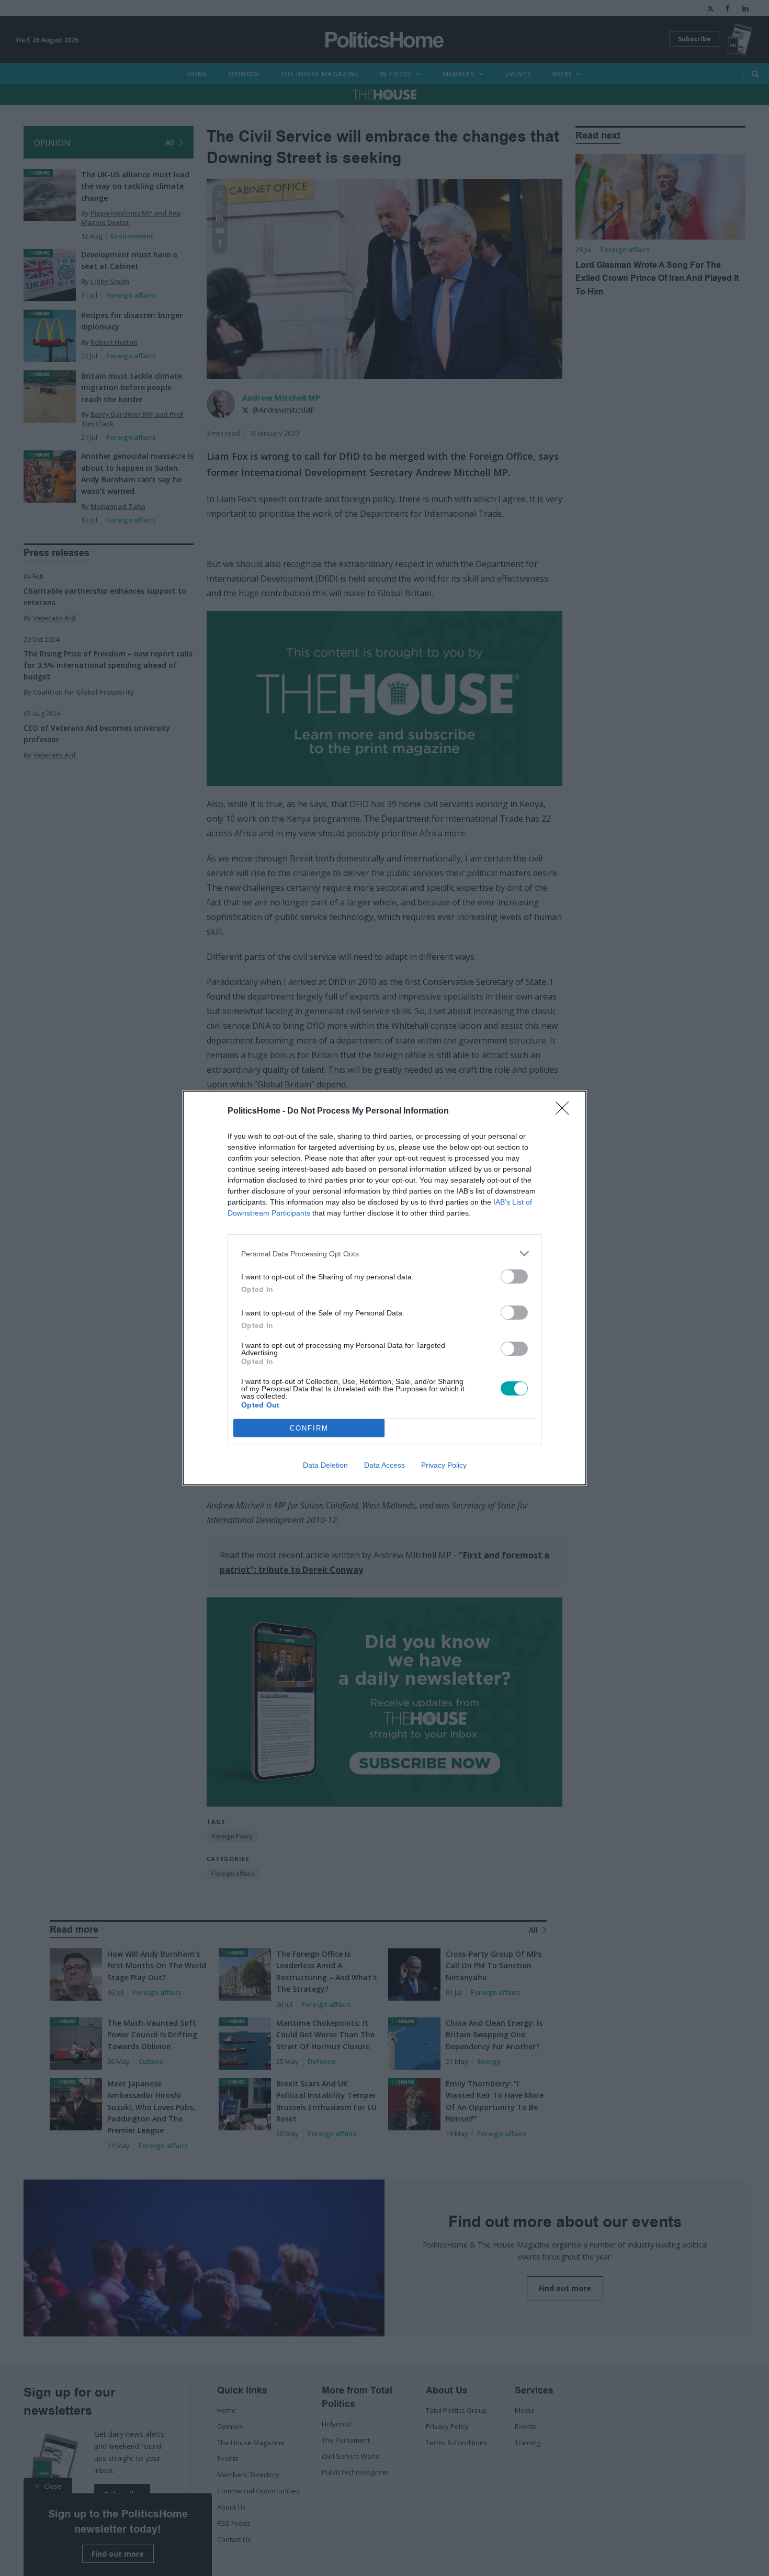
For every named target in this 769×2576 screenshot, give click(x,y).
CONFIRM (309, 1428)
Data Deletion (325, 1465)
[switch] (514, 1276)
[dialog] (384, 1288)
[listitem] (384, 1253)
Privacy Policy (444, 1465)
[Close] (566, 1111)
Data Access (384, 1465)
